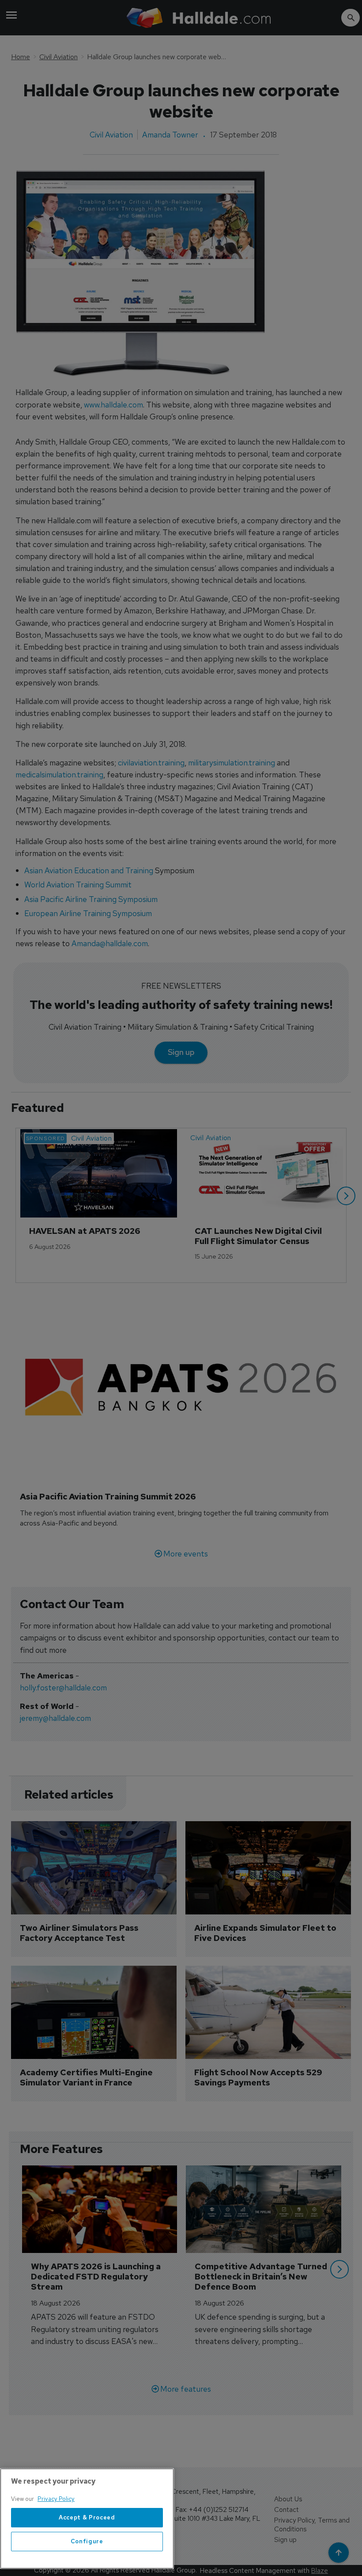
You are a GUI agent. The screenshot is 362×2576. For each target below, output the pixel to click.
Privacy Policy (56, 2499)
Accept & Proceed (87, 2517)
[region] (87, 2519)
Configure (87, 2541)
